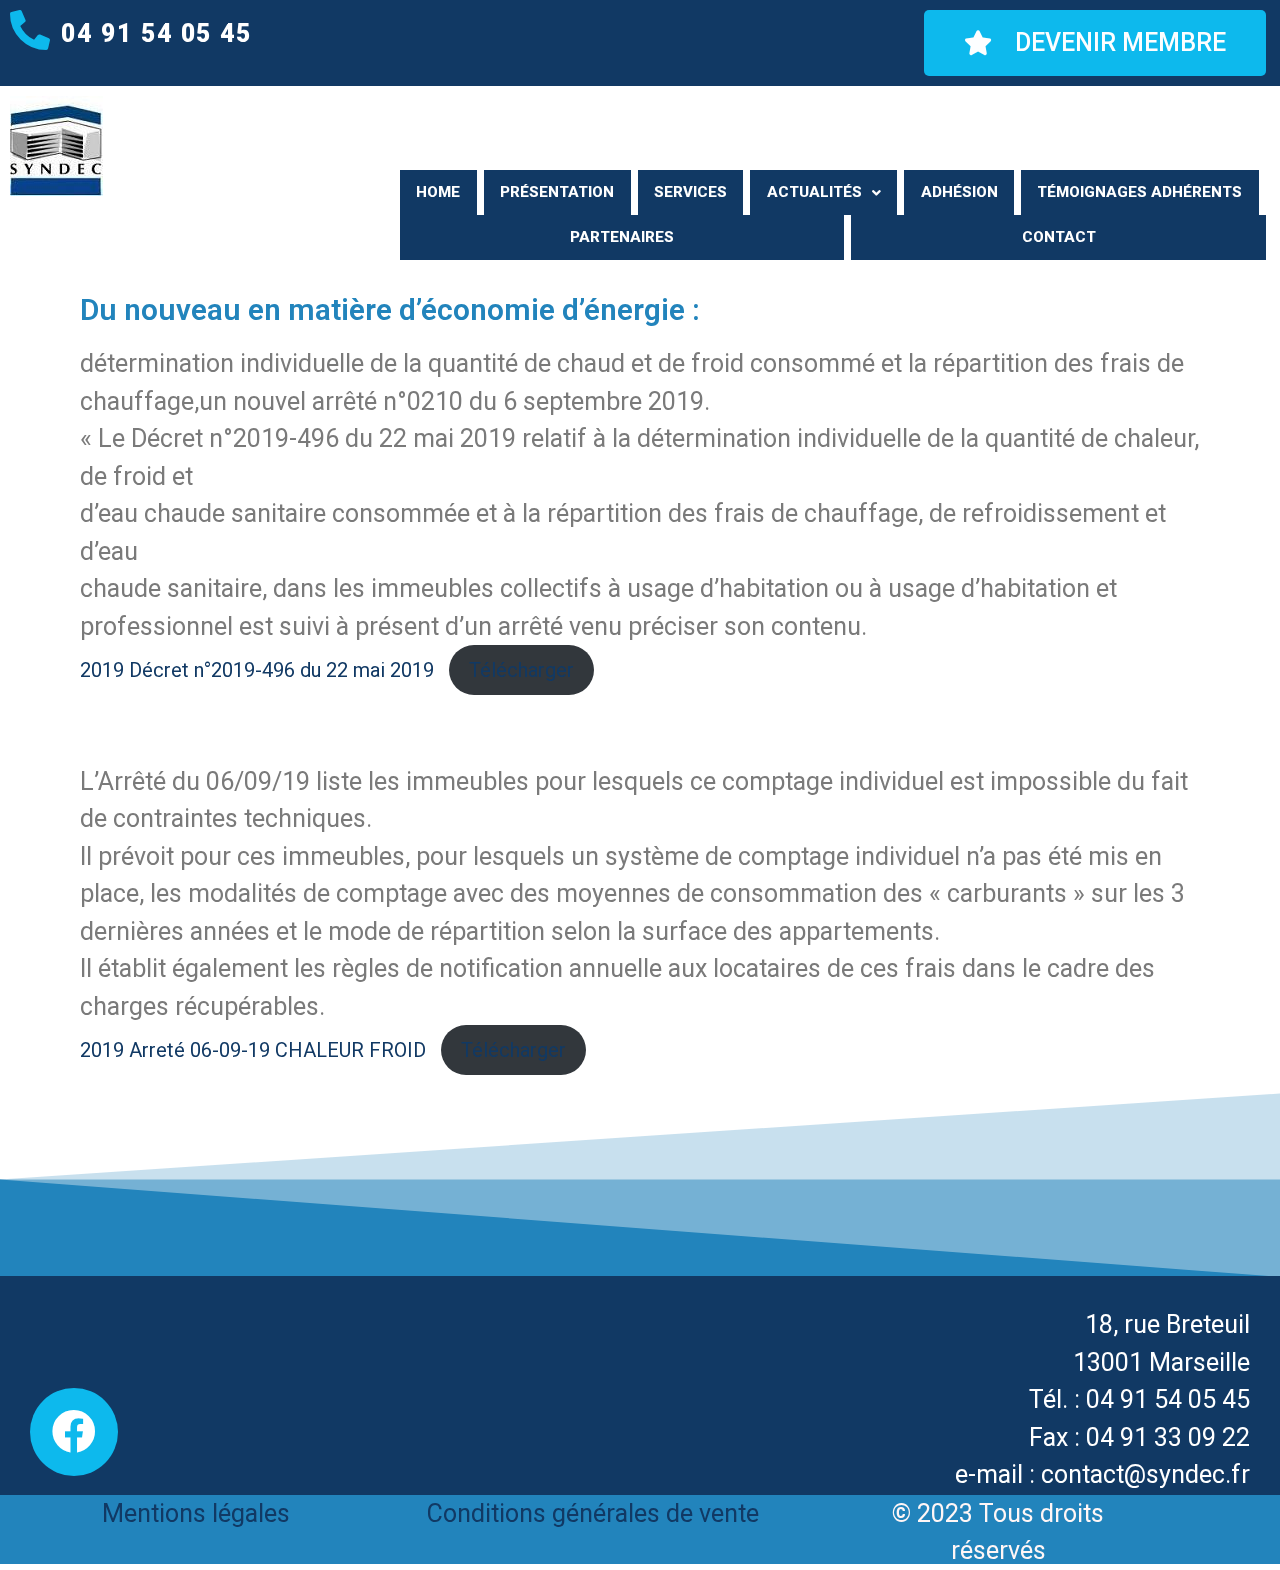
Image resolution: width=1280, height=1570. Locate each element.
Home (438, 192)
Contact (1059, 237)
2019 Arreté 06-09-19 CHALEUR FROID (253, 1050)
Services (690, 192)
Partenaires (622, 237)
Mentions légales (196, 1513)
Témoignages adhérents (1139, 192)
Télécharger (521, 670)
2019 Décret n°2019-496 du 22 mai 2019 (257, 670)
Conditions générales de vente (593, 1513)
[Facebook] (74, 1432)
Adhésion (959, 192)
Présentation (557, 192)
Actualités (814, 192)
